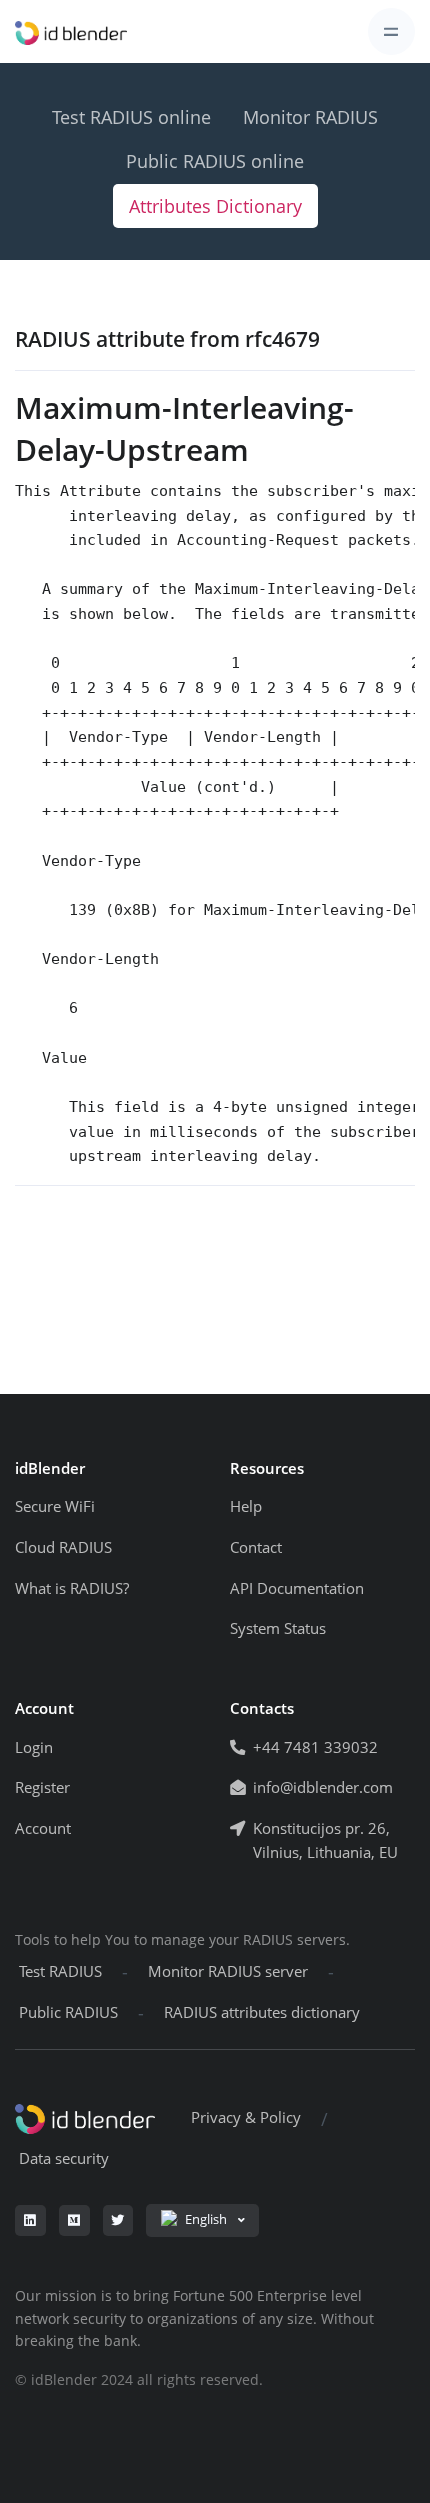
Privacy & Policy (246, 2117)
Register (42, 1787)
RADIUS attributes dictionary (262, 2012)
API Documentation (297, 1588)
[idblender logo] (71, 32)
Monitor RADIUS (310, 117)
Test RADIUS (60, 1971)
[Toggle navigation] (391, 31)
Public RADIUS (68, 2012)
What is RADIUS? (72, 1588)
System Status (278, 1628)
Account (43, 1828)
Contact (256, 1547)
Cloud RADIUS (63, 1547)
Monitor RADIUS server (228, 1971)
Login (34, 1747)
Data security (64, 2158)
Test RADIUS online (131, 117)
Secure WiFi (55, 1506)
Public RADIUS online (215, 161)
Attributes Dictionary (215, 206)
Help (246, 1506)
